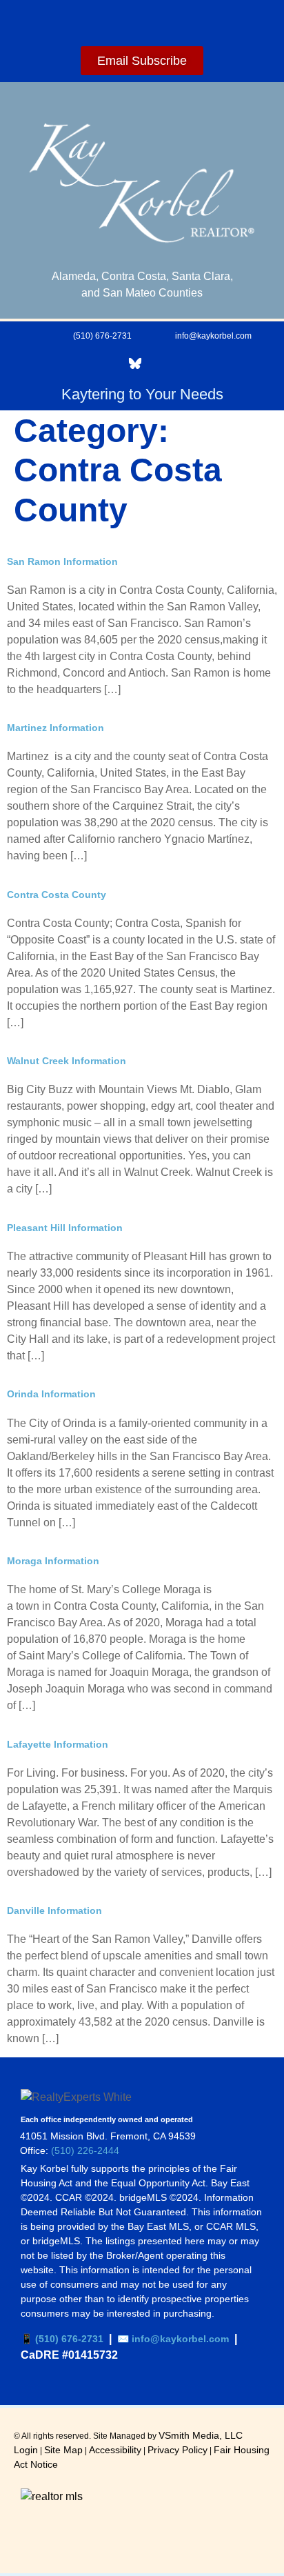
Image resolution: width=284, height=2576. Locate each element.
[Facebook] (19, 363)
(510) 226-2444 (85, 2150)
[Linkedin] (58, 363)
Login (26, 2450)
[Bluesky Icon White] (135, 363)
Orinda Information (51, 1394)
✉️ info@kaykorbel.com (173, 2339)
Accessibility (115, 2450)
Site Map (63, 2450)
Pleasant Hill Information (65, 1228)
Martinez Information (55, 728)
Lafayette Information (58, 1744)
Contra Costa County (57, 895)
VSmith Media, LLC (201, 2435)
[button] (142, 20)
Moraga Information (53, 1561)
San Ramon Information (62, 561)
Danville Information (54, 1910)
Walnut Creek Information (67, 1061)
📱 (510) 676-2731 (62, 2339)
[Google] (97, 363)
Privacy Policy (177, 2450)
